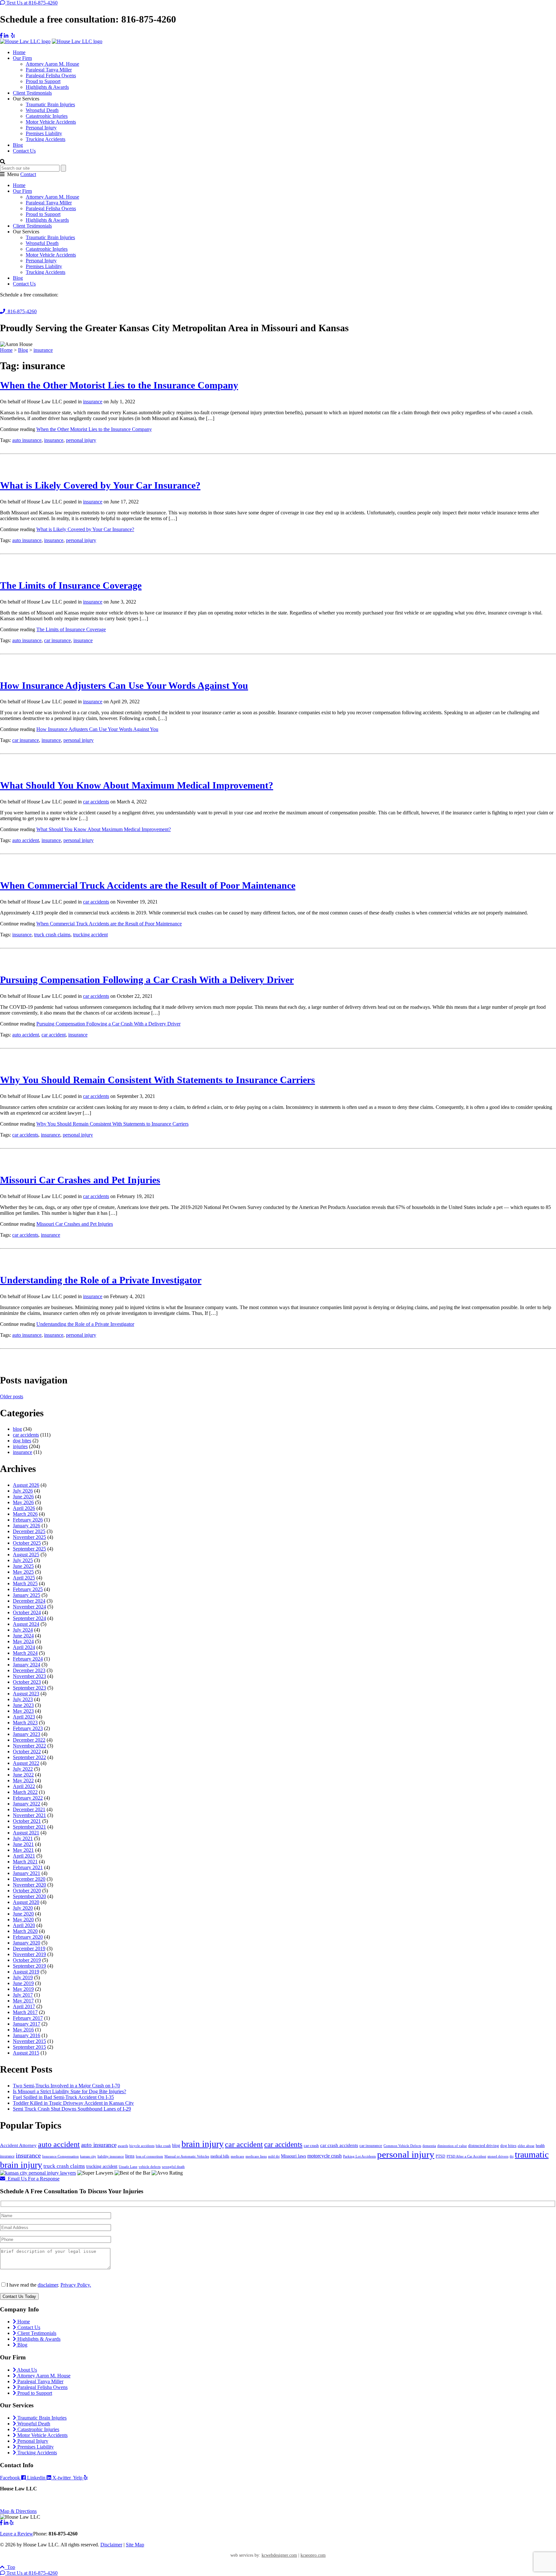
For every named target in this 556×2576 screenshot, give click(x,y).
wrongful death (173, 2167)
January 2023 (27, 1734)
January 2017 (27, 2024)
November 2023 (29, 1676)
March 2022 (25, 1792)
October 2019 (27, 1960)
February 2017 (28, 2018)
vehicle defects (150, 2167)
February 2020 (28, 1937)
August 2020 (26, 1902)
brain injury (203, 2144)
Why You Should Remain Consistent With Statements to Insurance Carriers (158, 1080)
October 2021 (27, 1821)
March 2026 (25, 1514)
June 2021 (23, 1844)
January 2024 (27, 1665)
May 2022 (23, 1780)
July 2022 (23, 1769)
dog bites (22, 1441)
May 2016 (23, 2030)
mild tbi (274, 2156)
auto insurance (27, 440)
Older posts (12, 1396)
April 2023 (24, 1717)
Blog (18, 145)
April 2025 (24, 1578)
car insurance (57, 640)
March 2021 (25, 1862)
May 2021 (23, 1850)
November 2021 (29, 1815)
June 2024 (23, 1636)
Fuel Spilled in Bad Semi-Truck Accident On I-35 (63, 2097)
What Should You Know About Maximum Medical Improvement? (137, 785)
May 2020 (23, 1920)
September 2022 (29, 1757)
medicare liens (256, 2156)
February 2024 (28, 1659)
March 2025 (25, 1583)
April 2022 (24, 1786)
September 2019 (29, 1966)
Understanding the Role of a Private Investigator (101, 1280)
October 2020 (27, 1891)
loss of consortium (149, 2156)
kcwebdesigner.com (279, 2555)
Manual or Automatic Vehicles (187, 2156)
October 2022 (27, 1752)
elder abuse (526, 2146)
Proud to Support (43, 81)
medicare (237, 2156)
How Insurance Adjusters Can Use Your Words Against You (124, 685)
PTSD (440, 2156)
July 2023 (23, 1699)
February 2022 (28, 1798)
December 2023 (29, 1670)
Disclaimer (111, 2545)
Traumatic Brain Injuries (50, 104)
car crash (311, 2145)
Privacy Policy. (76, 2285)
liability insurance (111, 2156)
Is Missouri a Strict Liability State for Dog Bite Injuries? (69, 2091)
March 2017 (25, 2012)
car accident (54, 1035)
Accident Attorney (18, 2145)
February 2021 (28, 1867)
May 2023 (23, 1711)
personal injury (81, 440)
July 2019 (23, 1977)
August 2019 (26, 1972)
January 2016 (27, 2035)
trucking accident (90, 935)
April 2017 (24, 2006)
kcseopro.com (313, 2555)
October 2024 (27, 1612)
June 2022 (23, 1775)
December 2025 (29, 1531)
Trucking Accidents (46, 139)
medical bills (220, 2156)
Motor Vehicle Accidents (51, 122)
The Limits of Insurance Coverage (71, 585)
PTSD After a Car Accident (466, 2156)
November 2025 (29, 1537)
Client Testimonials (32, 93)
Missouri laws (293, 2156)
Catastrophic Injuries (47, 116)
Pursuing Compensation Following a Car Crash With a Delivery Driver (147, 980)
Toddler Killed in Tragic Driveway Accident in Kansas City (73, 2103)
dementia (429, 2146)
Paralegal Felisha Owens (51, 75)
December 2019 (29, 1948)
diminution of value (452, 2146)
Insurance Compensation (60, 2156)
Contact (28, 174)
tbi (512, 2156)
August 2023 (26, 1694)
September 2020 (29, 1896)
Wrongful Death (42, 110)
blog (17, 1429)
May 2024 (23, 1641)
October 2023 (27, 1682)
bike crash (163, 2146)
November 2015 (29, 2041)
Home (19, 52)
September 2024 (29, 1618)
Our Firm (22, 58)
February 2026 (28, 1520)
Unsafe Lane (128, 2167)
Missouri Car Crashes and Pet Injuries (80, 1180)
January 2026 (27, 1526)
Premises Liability (44, 133)
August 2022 (26, 1763)
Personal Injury (41, 128)
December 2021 (29, 1809)
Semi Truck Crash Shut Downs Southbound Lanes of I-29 (72, 2109)
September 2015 (29, 2047)
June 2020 (23, 1914)
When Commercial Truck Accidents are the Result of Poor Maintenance (148, 885)
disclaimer (48, 2285)
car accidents (96, 802)
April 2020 (24, 1925)
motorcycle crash (324, 2156)
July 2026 (23, 1491)
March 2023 (25, 1723)
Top (10, 2567)
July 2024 (23, 1630)
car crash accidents (339, 2145)
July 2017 (23, 1995)
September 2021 (29, 1827)
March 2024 (25, 1653)
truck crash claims (52, 935)
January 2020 (27, 1943)
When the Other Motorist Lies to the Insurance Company (119, 385)
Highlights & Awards (47, 87)
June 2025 (23, 1566)
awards (123, 2146)
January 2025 (27, 1595)
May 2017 (23, 2001)
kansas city (88, 2156)
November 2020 (29, 1885)
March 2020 (25, 1931)
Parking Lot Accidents (359, 2156)
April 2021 (24, 1856)
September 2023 (29, 1688)
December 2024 (29, 1601)
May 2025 (23, 1572)
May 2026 (23, 1502)
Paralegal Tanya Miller (49, 70)
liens (130, 2156)
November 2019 (29, 1954)
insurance (93, 402)
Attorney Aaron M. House (52, 64)
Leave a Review (17, 2534)
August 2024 (26, 1624)
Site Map (135, 2545)
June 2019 (23, 1983)
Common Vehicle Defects (402, 2146)
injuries (20, 1446)
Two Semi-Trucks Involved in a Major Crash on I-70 (66, 2086)
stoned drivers (498, 2156)
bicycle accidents (142, 2146)
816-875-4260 (21, 311)
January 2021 (27, 1873)
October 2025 (27, 1543)
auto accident (26, 840)
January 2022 (27, 1804)
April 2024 (24, 1647)
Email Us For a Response (32, 2179)
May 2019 (23, 1989)
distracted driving (484, 2145)
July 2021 (23, 1838)
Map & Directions (18, 2511)
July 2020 (23, 1908)
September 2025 (29, 1549)
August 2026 (26, 1485)
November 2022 (29, 1746)
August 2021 (26, 1833)
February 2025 (28, 1589)
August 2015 (26, 2053)
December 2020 (29, 1879)
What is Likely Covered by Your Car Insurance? (100, 485)
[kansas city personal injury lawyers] (38, 2173)
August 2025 (26, 1555)
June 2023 (23, 1705)
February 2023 (28, 1728)
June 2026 (23, 1497)
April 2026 (24, 1508)
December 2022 (29, 1740)
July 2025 (23, 1560)
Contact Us (24, 151)
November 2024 (29, 1607)
